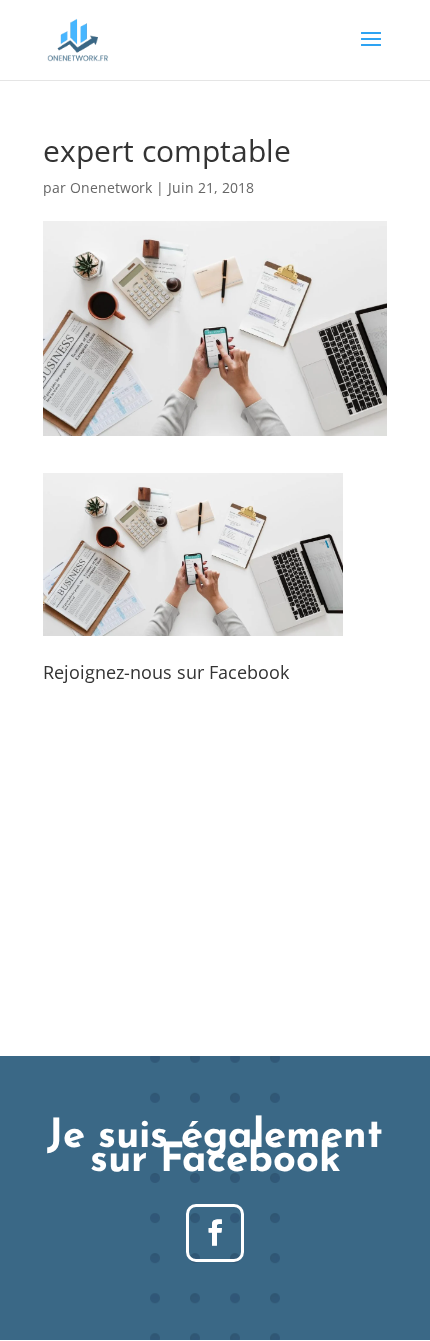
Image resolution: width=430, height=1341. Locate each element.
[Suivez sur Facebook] (215, 1233)
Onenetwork (111, 187)
